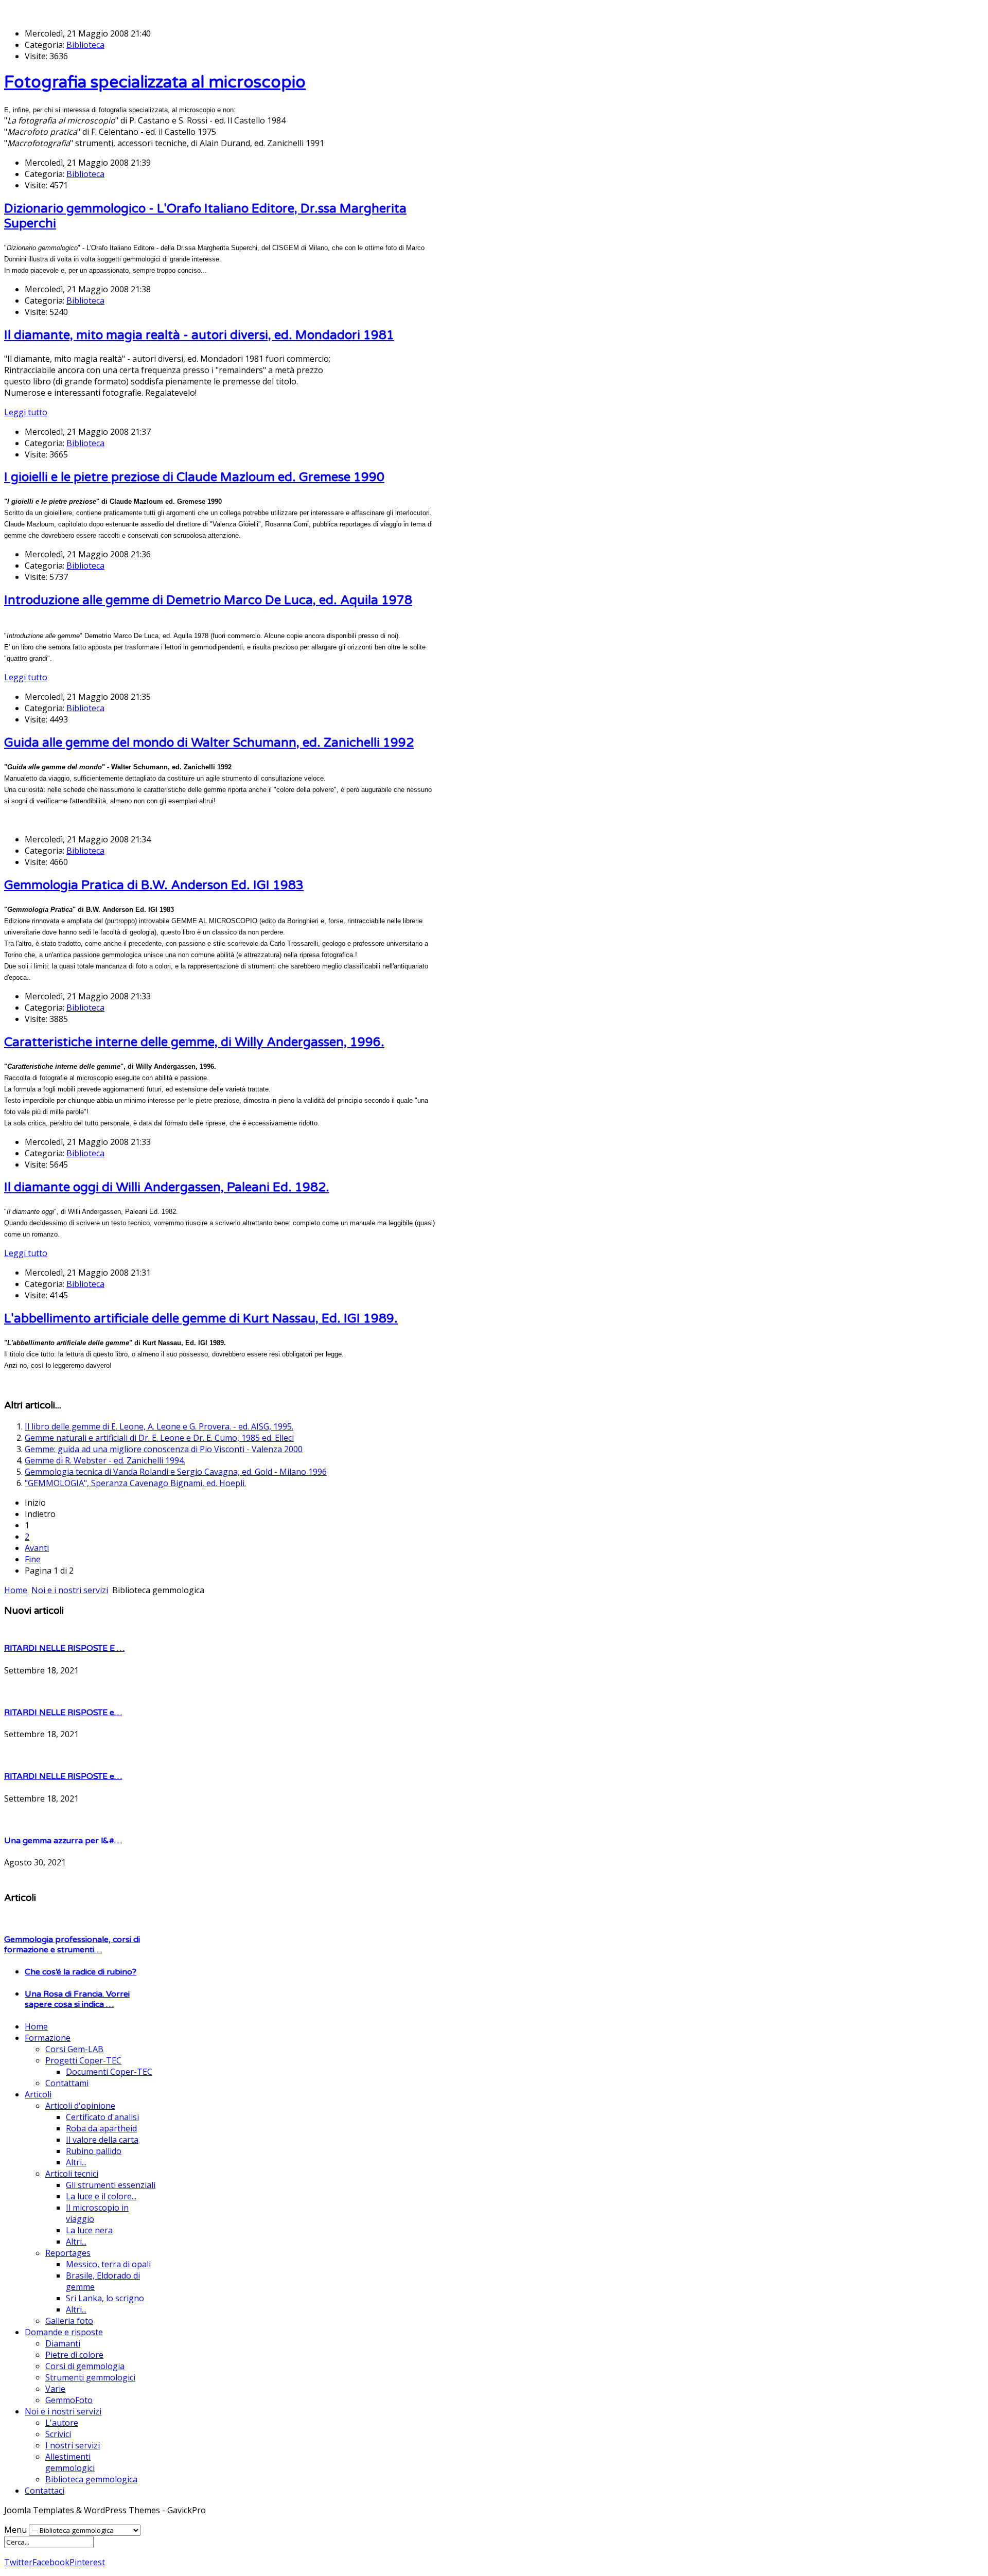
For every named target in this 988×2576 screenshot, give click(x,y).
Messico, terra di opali (108, 2264)
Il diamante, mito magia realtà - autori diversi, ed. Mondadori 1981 (199, 335)
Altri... (76, 2162)
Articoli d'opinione (80, 2106)
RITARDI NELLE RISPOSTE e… (63, 1713)
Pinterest (87, 2562)
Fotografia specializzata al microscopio (155, 82)
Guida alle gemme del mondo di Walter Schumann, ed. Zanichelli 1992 (209, 743)
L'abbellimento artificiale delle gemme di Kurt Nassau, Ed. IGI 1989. (201, 1319)
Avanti (37, 1548)
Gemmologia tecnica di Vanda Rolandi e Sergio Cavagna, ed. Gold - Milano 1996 (176, 1472)
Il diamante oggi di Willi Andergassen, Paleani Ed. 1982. (167, 1187)
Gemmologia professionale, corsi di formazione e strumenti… (72, 1945)
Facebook (51, 2562)
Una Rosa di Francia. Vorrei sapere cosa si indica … (77, 1999)
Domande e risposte (64, 2332)
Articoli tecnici (72, 2174)
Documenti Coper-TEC (109, 2072)
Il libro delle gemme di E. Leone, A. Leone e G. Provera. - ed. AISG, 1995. (159, 1426)
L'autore (62, 2423)
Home (36, 2026)
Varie (55, 2389)
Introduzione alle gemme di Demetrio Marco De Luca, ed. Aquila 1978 (208, 600)
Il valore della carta (102, 2140)
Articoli (38, 2094)
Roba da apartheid (101, 2128)
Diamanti (63, 2343)
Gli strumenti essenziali (111, 2185)
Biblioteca (85, 45)
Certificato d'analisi (102, 2117)
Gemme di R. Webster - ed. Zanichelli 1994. (105, 1460)
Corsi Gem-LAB (74, 2049)
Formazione (48, 2038)
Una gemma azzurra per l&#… (63, 1841)
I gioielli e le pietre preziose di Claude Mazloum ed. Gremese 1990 (194, 477)
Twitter (18, 2562)
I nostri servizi (73, 2445)
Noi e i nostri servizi (63, 2411)
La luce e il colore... (101, 2196)
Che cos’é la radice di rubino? (81, 1972)
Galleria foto (69, 2321)
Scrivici (58, 2434)
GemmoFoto (69, 2400)
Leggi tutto (26, 412)
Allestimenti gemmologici (70, 2462)
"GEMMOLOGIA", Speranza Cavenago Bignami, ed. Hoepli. (135, 1483)
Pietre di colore (74, 2355)
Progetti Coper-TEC (83, 2060)
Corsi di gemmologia (85, 2366)
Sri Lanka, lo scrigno (105, 2298)
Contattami (67, 2083)
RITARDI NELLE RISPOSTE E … (64, 1648)
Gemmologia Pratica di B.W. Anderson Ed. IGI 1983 (154, 885)
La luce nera (89, 2230)
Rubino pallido (94, 2151)
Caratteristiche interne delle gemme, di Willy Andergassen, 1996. (194, 1042)
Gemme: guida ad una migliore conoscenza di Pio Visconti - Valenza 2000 (164, 1449)
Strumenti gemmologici (90, 2377)
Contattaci (45, 2491)
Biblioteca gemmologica (91, 2479)
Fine (33, 1559)
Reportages (68, 2253)
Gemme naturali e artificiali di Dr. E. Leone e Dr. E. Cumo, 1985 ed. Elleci (159, 1438)
